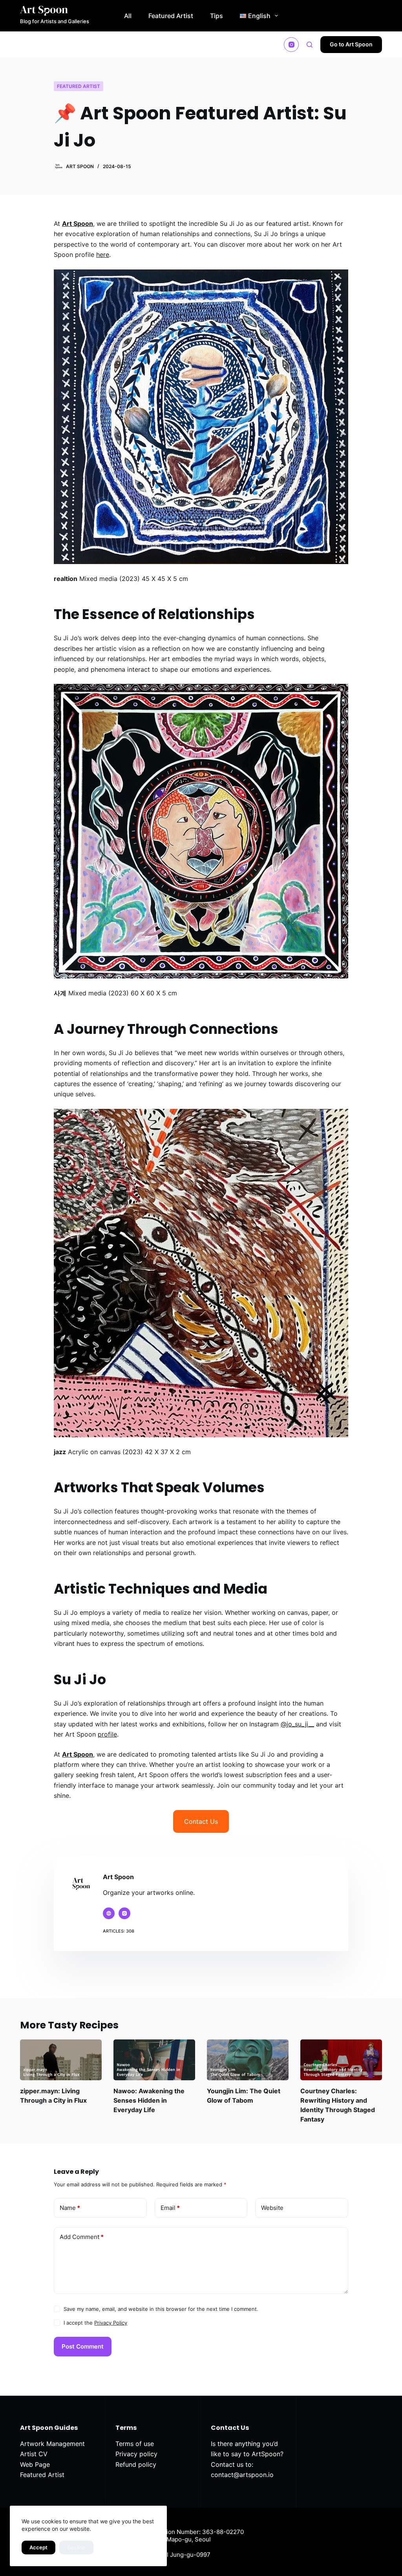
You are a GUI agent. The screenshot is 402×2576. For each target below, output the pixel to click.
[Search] (310, 45)
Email (170, 2208)
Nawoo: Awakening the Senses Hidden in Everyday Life (149, 2100)
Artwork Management (52, 2444)
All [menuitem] (128, 16)
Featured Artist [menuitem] (171, 16)
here (103, 255)
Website (272, 2208)
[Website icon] (109, 1913)
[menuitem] (259, 16)
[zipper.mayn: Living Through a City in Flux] (61, 2060)
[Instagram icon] (124, 1913)
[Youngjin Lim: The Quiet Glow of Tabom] (248, 2060)
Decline (76, 2547)
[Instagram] (291, 45)
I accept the (95, 2323)
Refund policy (136, 2464)
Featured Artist (79, 86)
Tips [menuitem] (217, 16)
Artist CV (34, 2454)
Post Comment (83, 2346)
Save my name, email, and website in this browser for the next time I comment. (161, 2309)
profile (107, 1734)
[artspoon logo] (55, 11)
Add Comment (82, 2237)
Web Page (35, 2464)
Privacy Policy (111, 2323)
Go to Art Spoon (351, 44)
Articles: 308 (119, 1931)
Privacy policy (136, 2454)
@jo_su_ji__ (297, 1724)
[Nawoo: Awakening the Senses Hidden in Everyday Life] (154, 2060)
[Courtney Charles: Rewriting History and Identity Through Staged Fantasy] (341, 2060)
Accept (38, 2547)
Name (70, 2208)
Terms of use (135, 2444)
